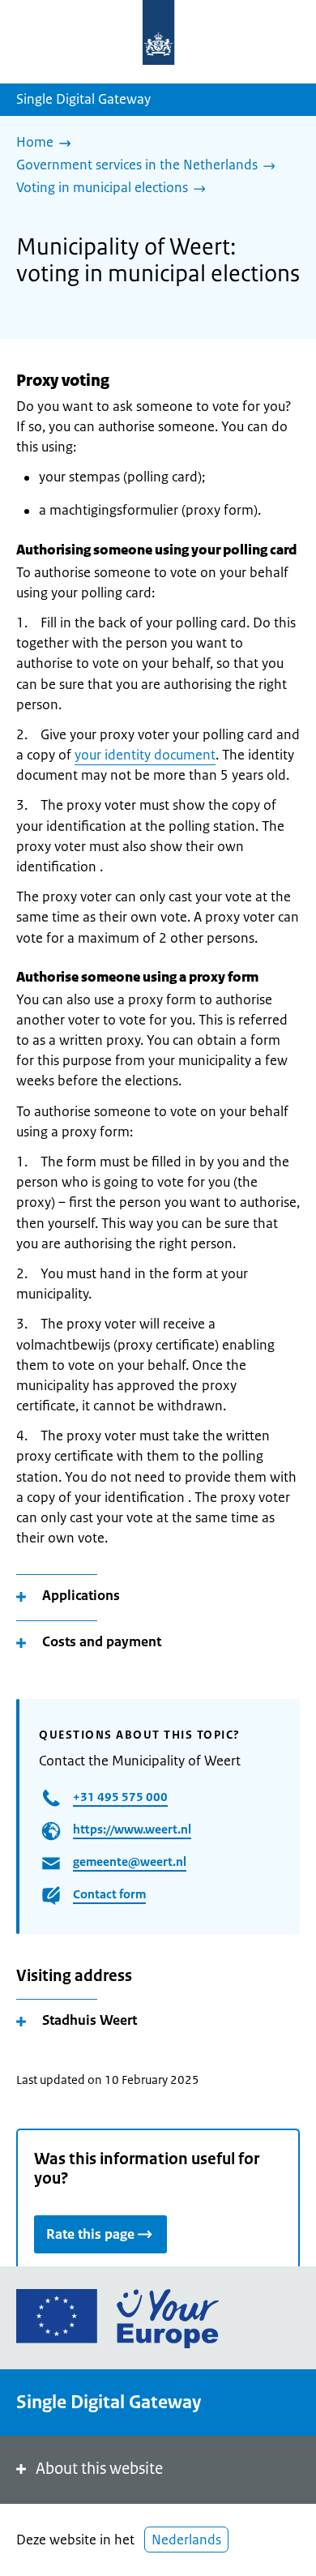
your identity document (145, 755)
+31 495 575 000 (120, 1797)
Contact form (109, 1894)
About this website (99, 2469)
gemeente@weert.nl (130, 1861)
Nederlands (186, 2540)
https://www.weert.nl (132, 1829)
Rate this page (90, 2234)
